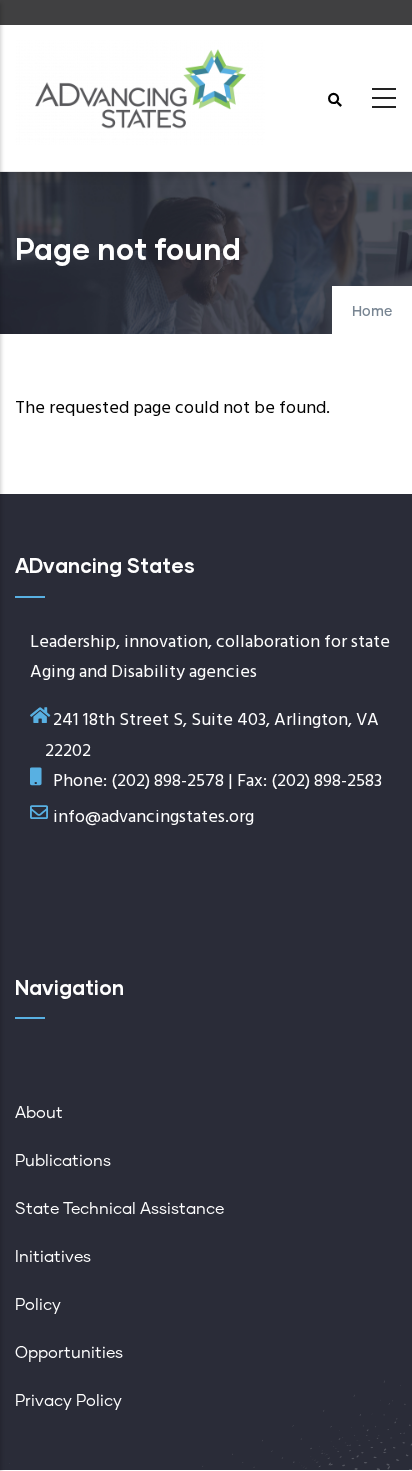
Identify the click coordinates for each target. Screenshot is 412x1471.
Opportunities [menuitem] (69, 1353)
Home (372, 312)
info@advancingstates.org (153, 817)
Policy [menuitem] (38, 1305)
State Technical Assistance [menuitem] (119, 1209)
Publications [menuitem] (63, 1161)
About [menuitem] (39, 1113)
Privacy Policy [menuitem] (68, 1401)
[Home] (140, 92)
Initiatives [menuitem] (53, 1257)
